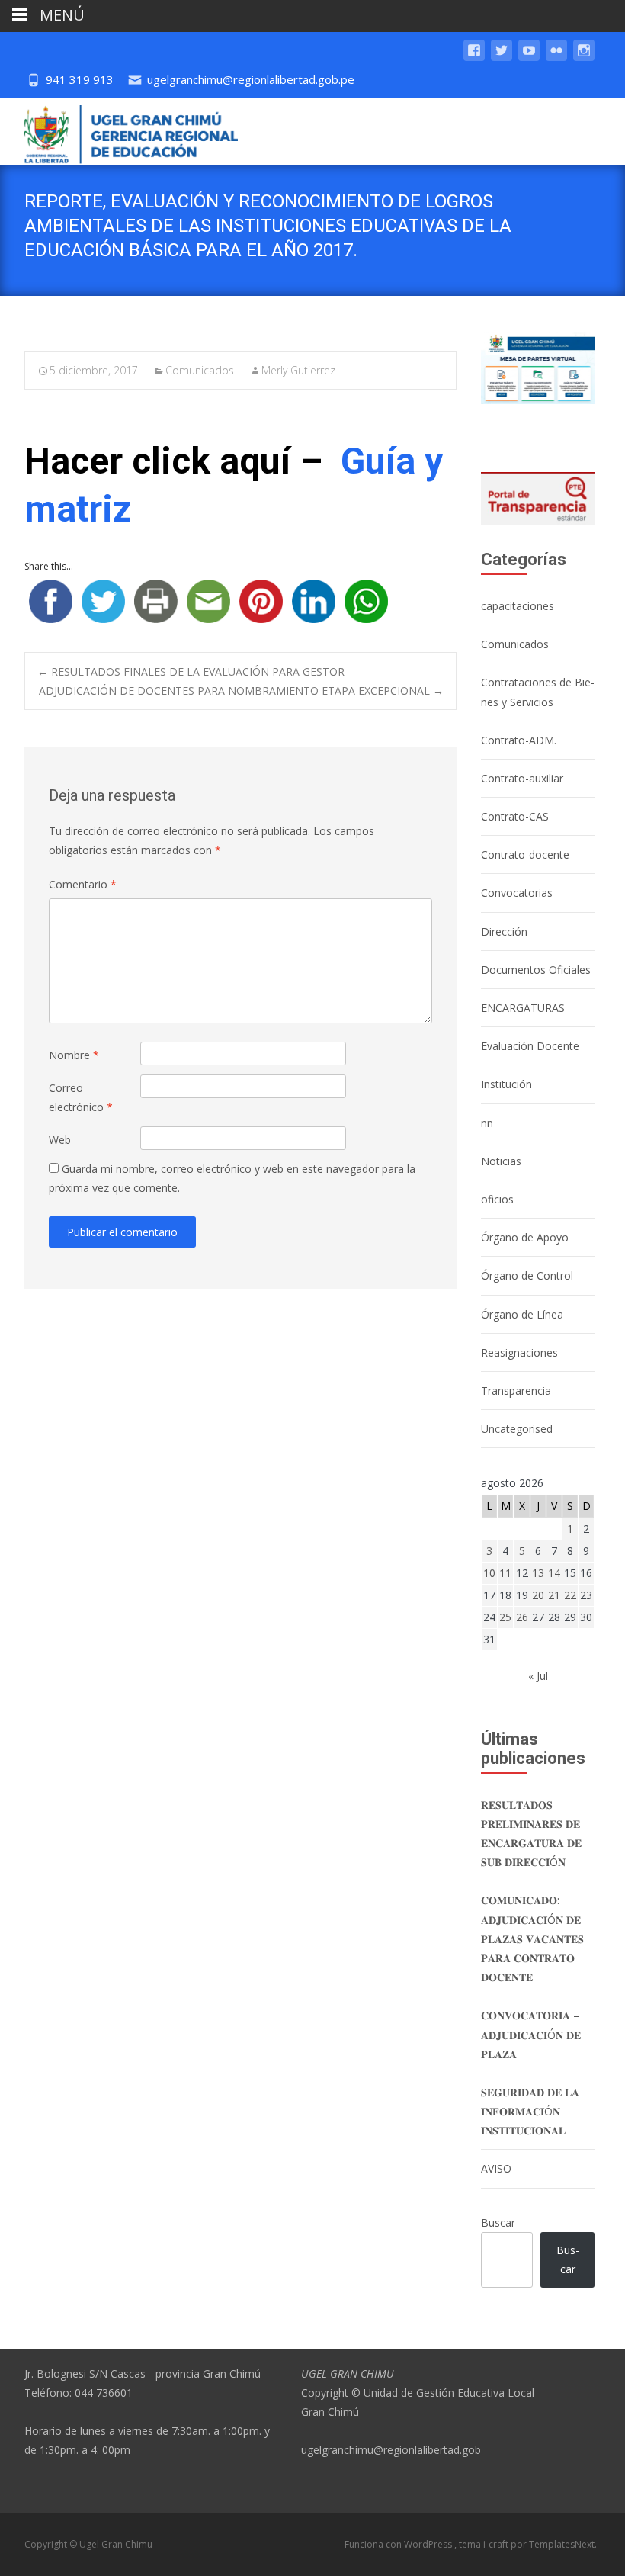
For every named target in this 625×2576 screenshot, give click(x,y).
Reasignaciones (519, 1352)
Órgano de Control (527, 1275)
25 (505, 1617)
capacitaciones (518, 606)
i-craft (497, 2544)
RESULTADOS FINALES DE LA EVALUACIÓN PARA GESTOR (191, 671)
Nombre (74, 1055)
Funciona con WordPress (399, 2544)
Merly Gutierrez (298, 370)
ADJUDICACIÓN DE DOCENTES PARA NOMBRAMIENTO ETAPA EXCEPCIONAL (241, 691)
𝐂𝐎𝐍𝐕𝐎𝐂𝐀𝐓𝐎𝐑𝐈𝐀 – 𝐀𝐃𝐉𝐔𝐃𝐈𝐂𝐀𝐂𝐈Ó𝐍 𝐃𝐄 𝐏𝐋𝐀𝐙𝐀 (531, 2034)
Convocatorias (517, 893)
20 (538, 1595)
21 (554, 1595)
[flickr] (556, 58)
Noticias (501, 1161)
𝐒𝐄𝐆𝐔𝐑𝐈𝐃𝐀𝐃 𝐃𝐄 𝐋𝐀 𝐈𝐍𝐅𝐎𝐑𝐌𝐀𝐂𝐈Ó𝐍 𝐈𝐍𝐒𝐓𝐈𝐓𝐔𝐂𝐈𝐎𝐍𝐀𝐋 (530, 2111)
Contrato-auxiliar (522, 778)
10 (489, 1573)
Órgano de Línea (522, 1314)
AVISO (496, 2168)
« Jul (538, 1676)
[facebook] (474, 58)
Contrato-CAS (515, 816)
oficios (497, 1199)
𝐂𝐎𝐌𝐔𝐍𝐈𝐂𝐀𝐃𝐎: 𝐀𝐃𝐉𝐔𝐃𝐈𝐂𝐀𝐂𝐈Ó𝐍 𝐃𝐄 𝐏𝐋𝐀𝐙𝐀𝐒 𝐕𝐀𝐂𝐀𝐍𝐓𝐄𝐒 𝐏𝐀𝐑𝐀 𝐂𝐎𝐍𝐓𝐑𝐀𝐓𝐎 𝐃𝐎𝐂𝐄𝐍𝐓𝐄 (532, 1938)
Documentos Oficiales (536, 970)
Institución (506, 1084)
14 (554, 1573)
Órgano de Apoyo (525, 1237)
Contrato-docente (525, 854)
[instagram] (584, 58)
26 (522, 1617)
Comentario (83, 884)
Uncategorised (517, 1429)
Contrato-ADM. (519, 740)
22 (570, 1595)
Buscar (498, 2223)
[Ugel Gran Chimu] (119, 131)
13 (538, 1573)
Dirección (504, 931)
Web (60, 1140)
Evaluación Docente (530, 1046)
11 (505, 1573)
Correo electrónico (81, 1097)
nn (487, 1123)
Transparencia (516, 1391)
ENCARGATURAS (523, 1008)
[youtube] (529, 58)
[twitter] (502, 58)
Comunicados (200, 370)
